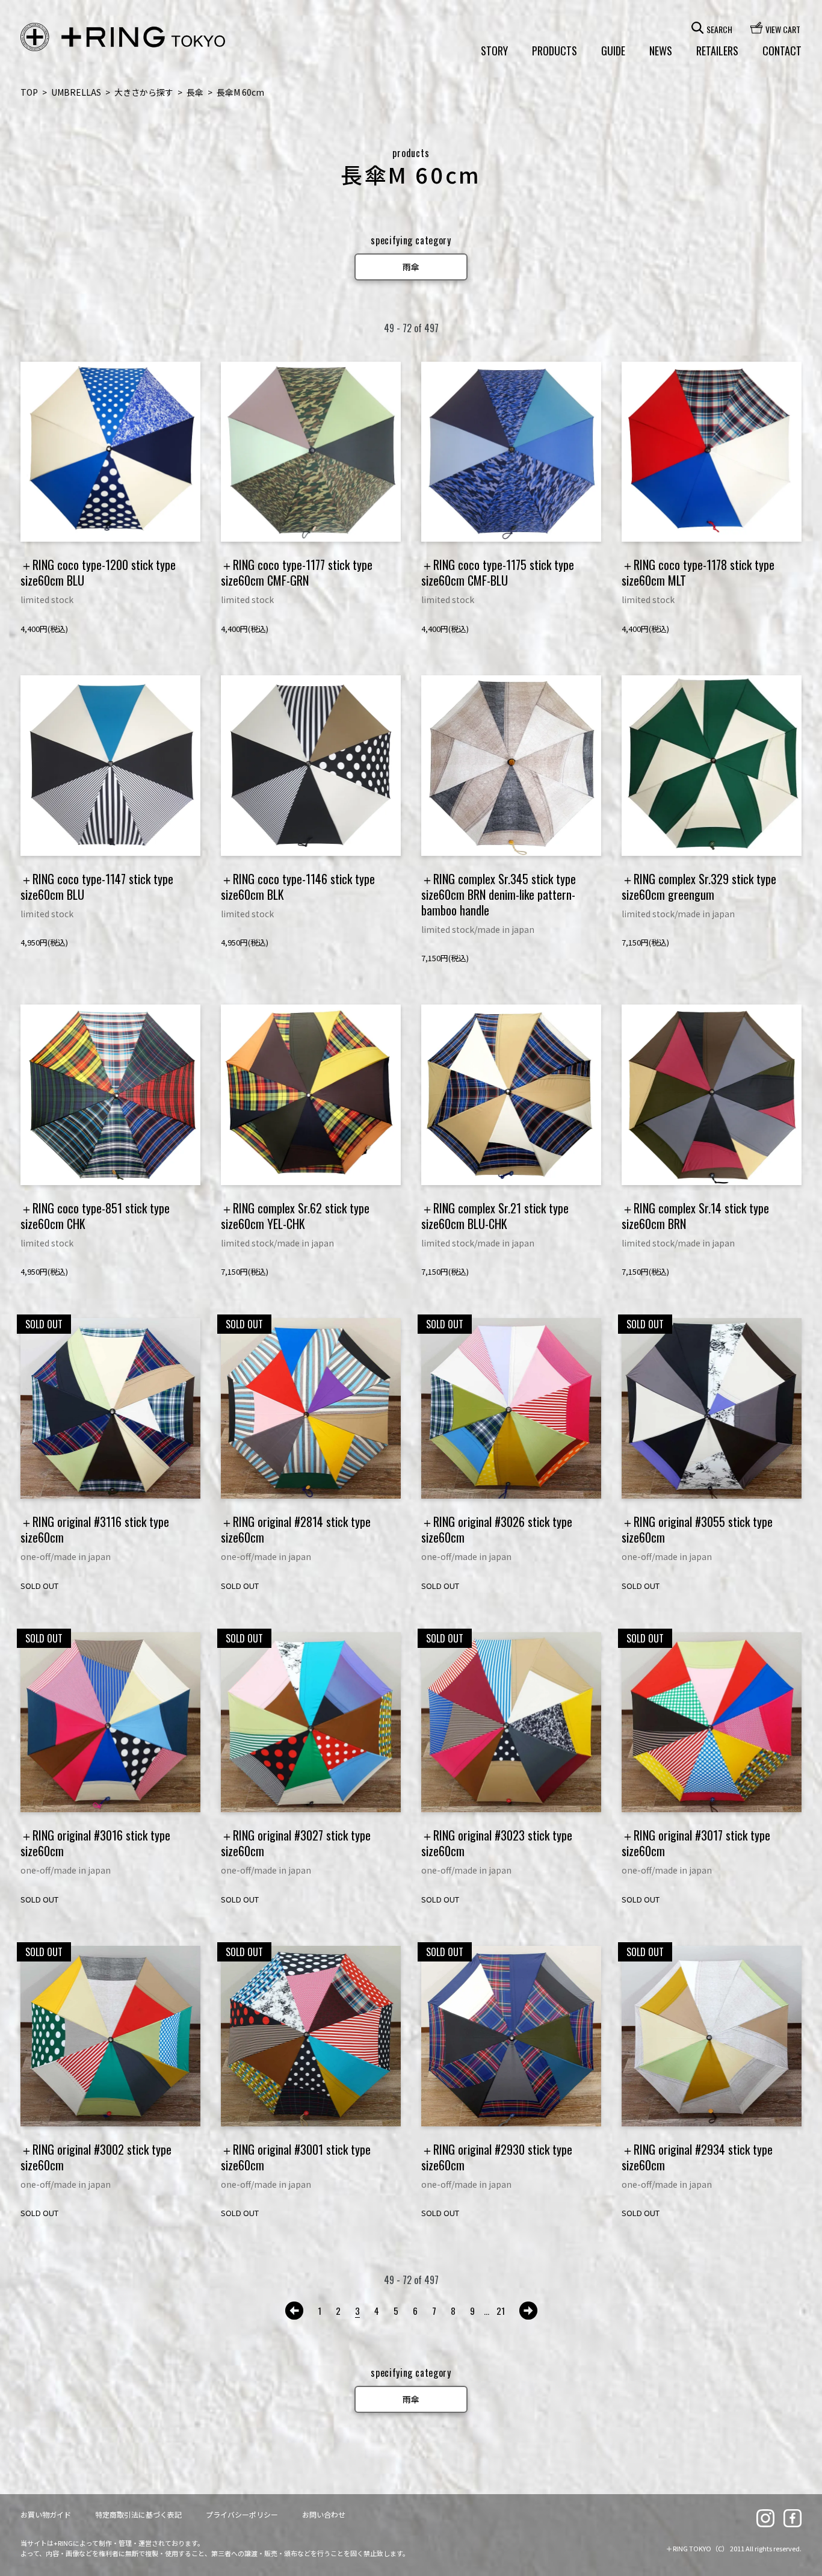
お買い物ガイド (46, 2514)
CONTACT (782, 51)
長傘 (195, 92)
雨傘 (411, 267)
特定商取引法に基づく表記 (138, 2514)
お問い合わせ (324, 2514)
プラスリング (123, 37)
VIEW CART (783, 28)
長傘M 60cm (240, 92)
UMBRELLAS (76, 92)
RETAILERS (717, 51)
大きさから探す (144, 92)
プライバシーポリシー (242, 2514)
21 (501, 2311)
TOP (29, 92)
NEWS (661, 51)
